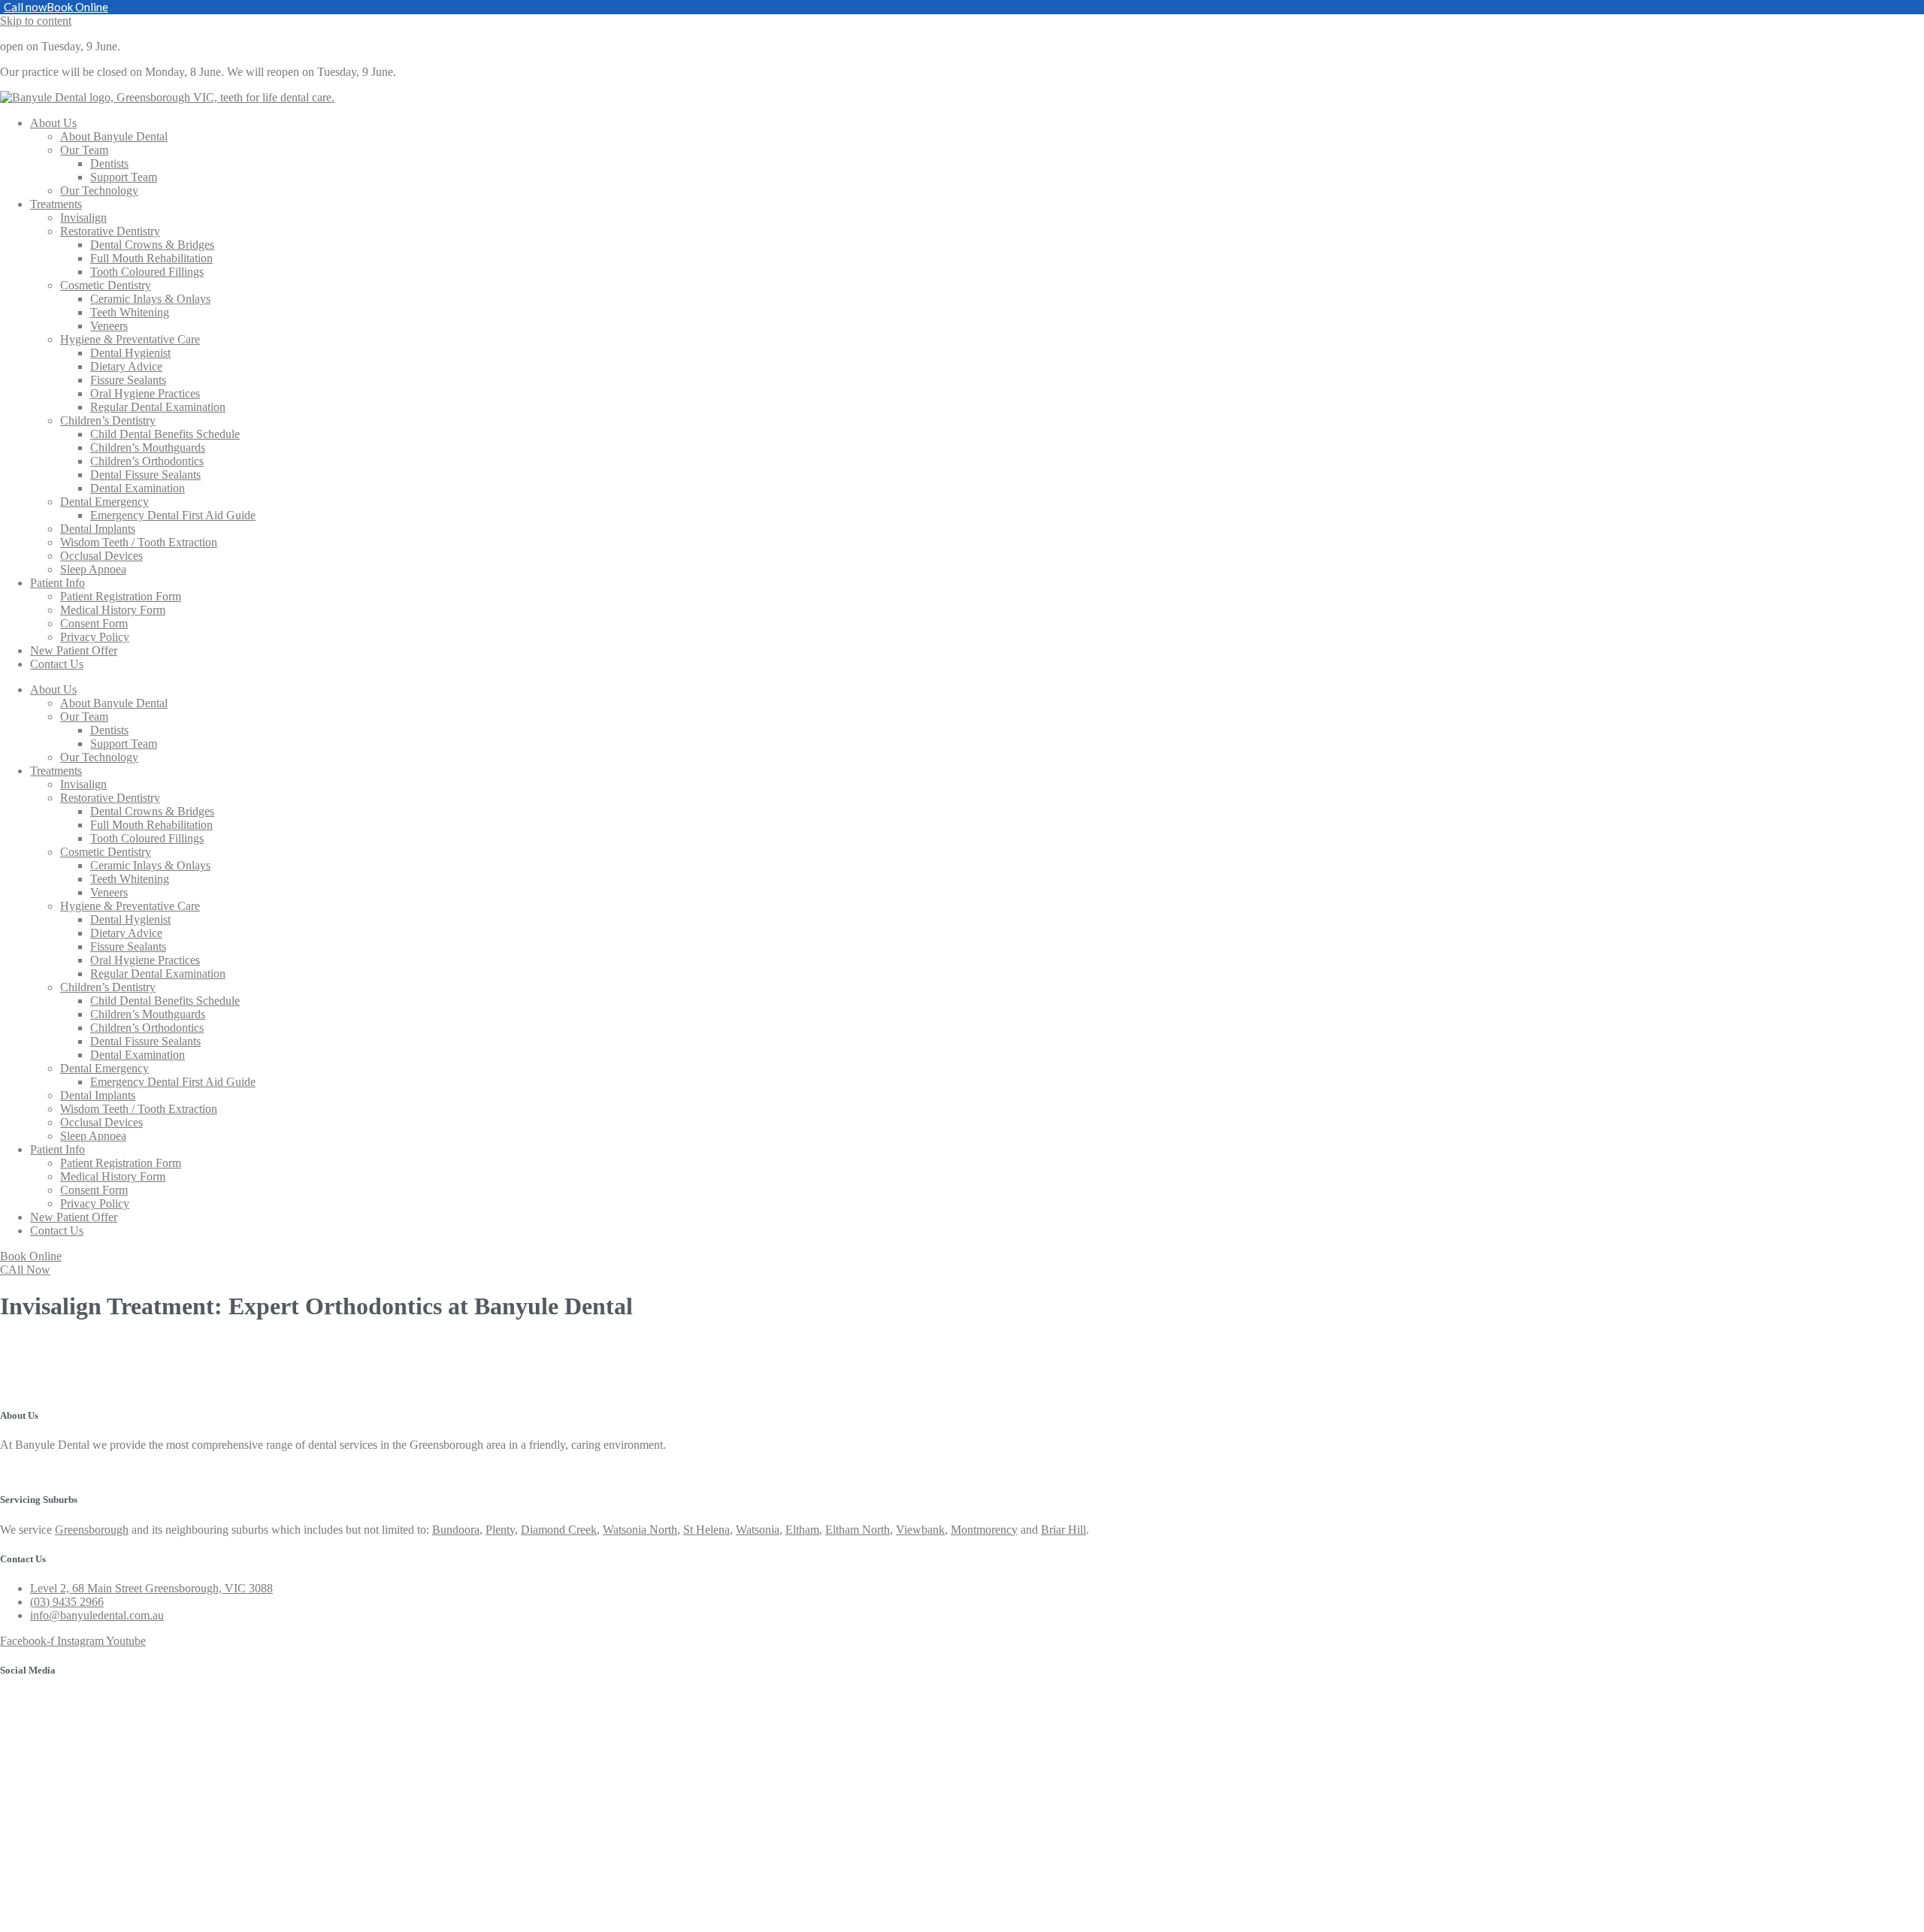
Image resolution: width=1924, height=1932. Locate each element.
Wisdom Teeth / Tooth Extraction (139, 542)
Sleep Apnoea (93, 569)
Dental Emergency (104, 502)
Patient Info (57, 583)
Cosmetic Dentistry (106, 285)
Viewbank (920, 1530)
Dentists (109, 163)
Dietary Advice (126, 366)
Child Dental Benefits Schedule (165, 434)
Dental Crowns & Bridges (152, 245)
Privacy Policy (95, 637)
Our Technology (99, 190)
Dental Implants (98, 529)
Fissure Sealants (128, 380)
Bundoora (456, 1530)
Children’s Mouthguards (148, 447)
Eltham (802, 1530)
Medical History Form (113, 610)
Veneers (109, 326)
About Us (53, 123)
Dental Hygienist (130, 353)
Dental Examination (138, 488)
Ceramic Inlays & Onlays (150, 299)
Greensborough (92, 1530)
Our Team (84, 150)
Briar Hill (1063, 1530)
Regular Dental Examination (158, 407)
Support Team (124, 177)
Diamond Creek (559, 1530)
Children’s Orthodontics (147, 461)
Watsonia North (640, 1530)
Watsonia (758, 1530)
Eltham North (858, 1530)
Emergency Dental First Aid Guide (173, 515)
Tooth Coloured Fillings (147, 272)
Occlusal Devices (101, 556)
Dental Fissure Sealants (145, 475)
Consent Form (94, 623)
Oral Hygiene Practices (145, 393)
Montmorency (984, 1530)
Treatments (56, 204)
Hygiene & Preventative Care (130, 339)
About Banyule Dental (114, 136)
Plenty (500, 1530)
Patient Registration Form (121, 596)
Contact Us (57, 664)
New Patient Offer (74, 650)
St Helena (706, 1530)
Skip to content (36, 21)
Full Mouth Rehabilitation (151, 258)
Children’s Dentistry (108, 420)
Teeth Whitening (130, 312)
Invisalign (83, 218)
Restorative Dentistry (110, 231)
